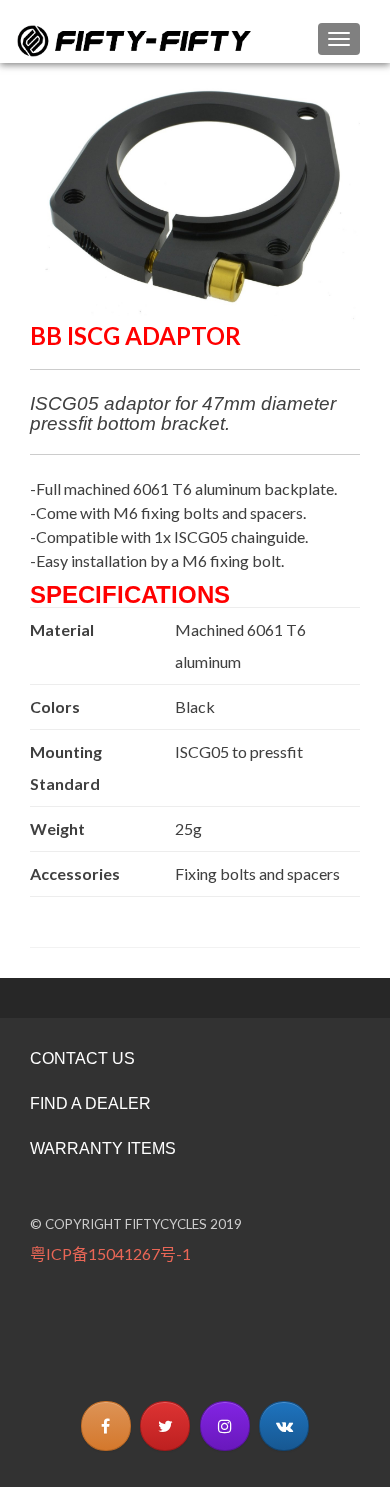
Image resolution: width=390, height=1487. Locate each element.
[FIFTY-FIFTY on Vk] (284, 1426)
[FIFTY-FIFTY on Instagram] (225, 1426)
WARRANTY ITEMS (103, 1148)
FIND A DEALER (90, 1103)
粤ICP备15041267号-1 (110, 1253)
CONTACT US (82, 1058)
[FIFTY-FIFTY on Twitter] (165, 1426)
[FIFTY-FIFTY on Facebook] (106, 1426)
